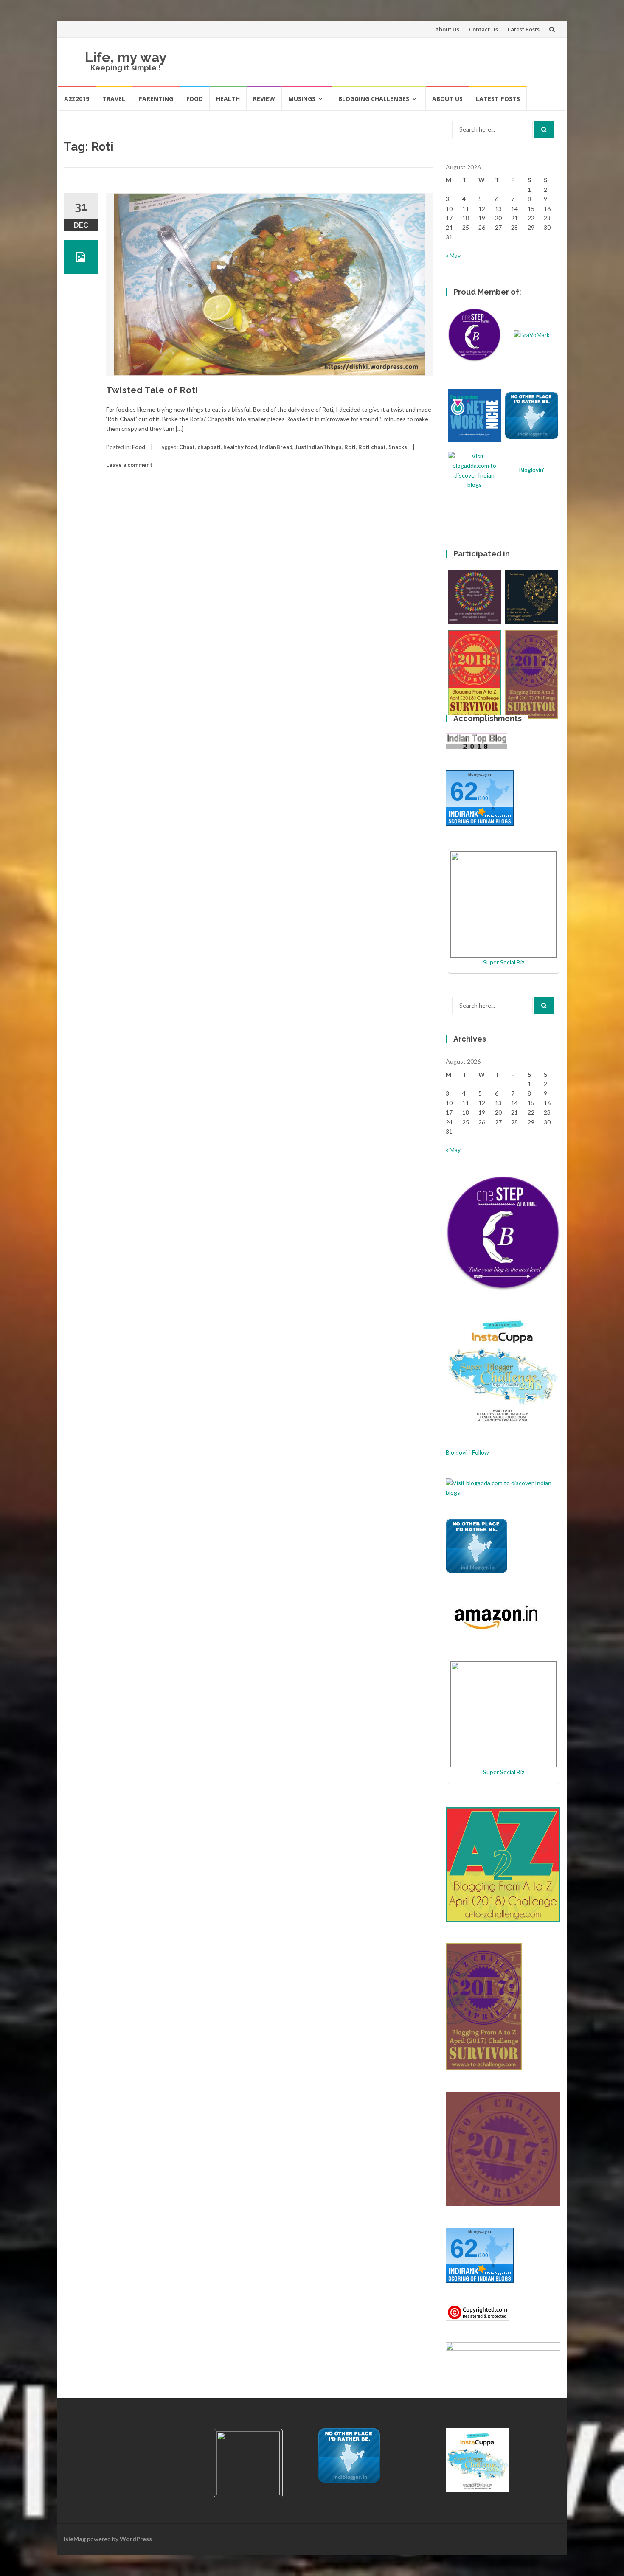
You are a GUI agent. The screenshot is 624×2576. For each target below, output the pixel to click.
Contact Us (483, 29)
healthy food (240, 447)
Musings (302, 99)
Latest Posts (524, 29)
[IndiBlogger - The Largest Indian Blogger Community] (476, 1545)
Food (195, 99)
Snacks (398, 447)
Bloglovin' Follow (467, 1452)
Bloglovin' (532, 470)
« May (453, 255)
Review (264, 99)
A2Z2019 (77, 99)
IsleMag (75, 2539)
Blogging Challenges (374, 99)
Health (228, 99)
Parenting (156, 99)
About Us (447, 29)
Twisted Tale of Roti (152, 390)
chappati (209, 447)
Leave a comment (129, 465)
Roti (350, 447)
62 (464, 791)
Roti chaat (372, 447)
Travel (114, 99)
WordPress (136, 2539)
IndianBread (276, 447)
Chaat (187, 447)
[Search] (544, 129)
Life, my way (126, 57)
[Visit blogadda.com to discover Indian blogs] (503, 1487)
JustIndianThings (318, 447)
